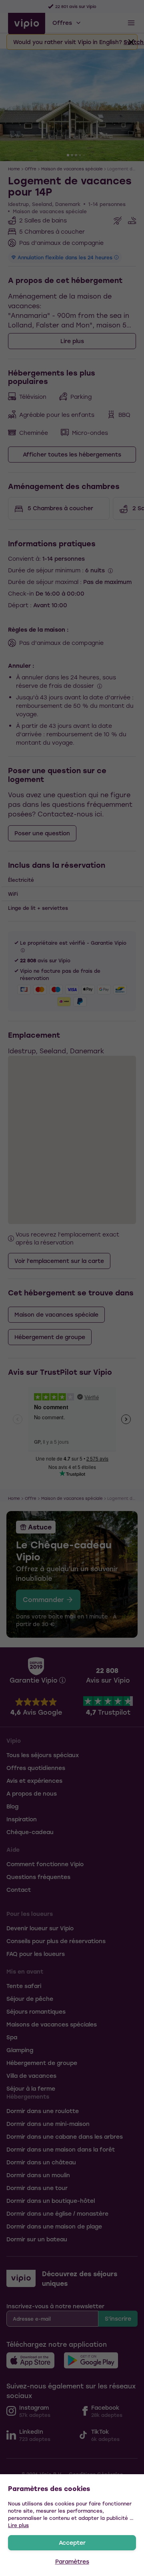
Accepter (72, 2543)
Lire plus (18, 2525)
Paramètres (72, 2561)
